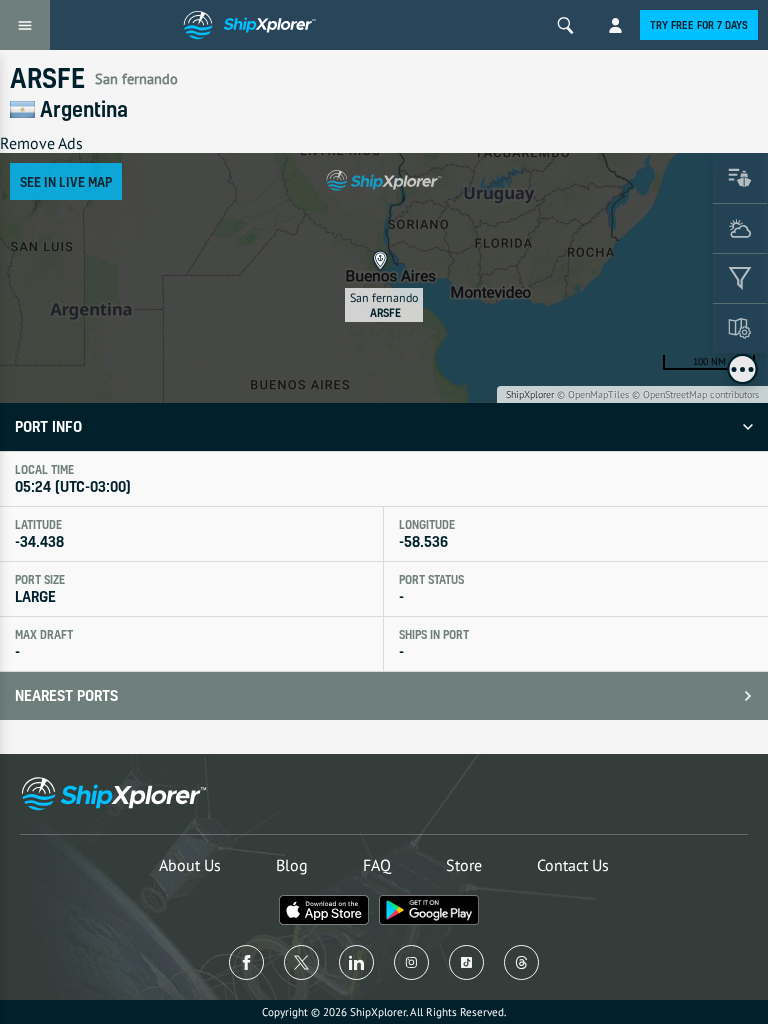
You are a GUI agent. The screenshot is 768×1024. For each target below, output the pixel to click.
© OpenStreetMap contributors (695, 394)
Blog (292, 865)
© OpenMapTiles (593, 394)
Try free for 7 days (699, 25)
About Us (190, 865)
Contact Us (573, 865)
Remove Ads (41, 143)
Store (464, 865)
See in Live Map (66, 181)
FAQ (377, 865)
